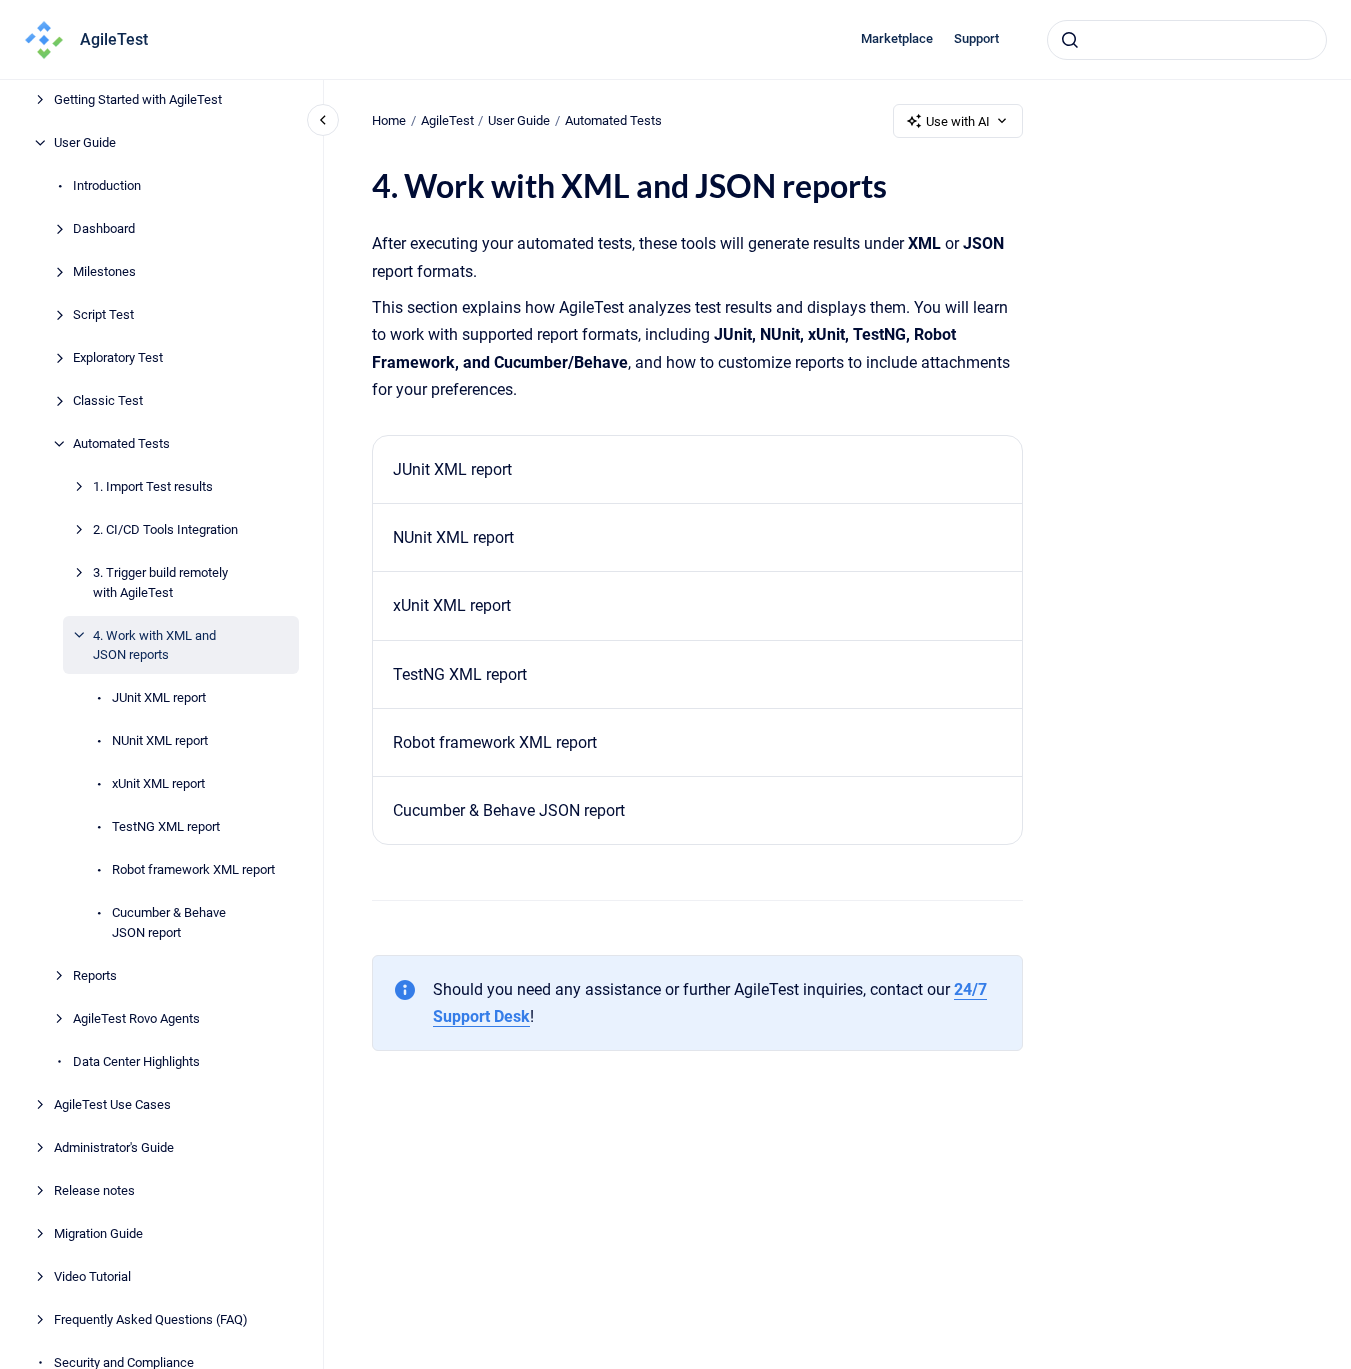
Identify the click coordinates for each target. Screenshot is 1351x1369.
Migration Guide (98, 1232)
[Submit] (1070, 40)
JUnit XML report (159, 697)
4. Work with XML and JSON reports (154, 644)
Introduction (107, 185)
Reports (95, 974)
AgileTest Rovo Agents (136, 1017)
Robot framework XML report (193, 869)
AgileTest (114, 39)
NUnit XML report (160, 740)
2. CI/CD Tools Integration (165, 529)
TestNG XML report (166, 826)
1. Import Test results (153, 486)
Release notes (94, 1189)
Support (976, 38)
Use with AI (958, 121)
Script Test (103, 314)
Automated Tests (121, 443)
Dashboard (104, 228)
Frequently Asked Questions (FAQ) (151, 1318)
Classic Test (108, 400)
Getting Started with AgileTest (138, 99)
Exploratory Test (118, 357)
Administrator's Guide (114, 1146)
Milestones (104, 271)
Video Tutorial (92, 1275)
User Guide (85, 142)
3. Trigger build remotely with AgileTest (160, 582)
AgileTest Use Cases (112, 1103)
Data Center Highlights (136, 1060)
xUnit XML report (158, 783)
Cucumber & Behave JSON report (169, 922)
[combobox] (1187, 40)
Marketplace (897, 38)
